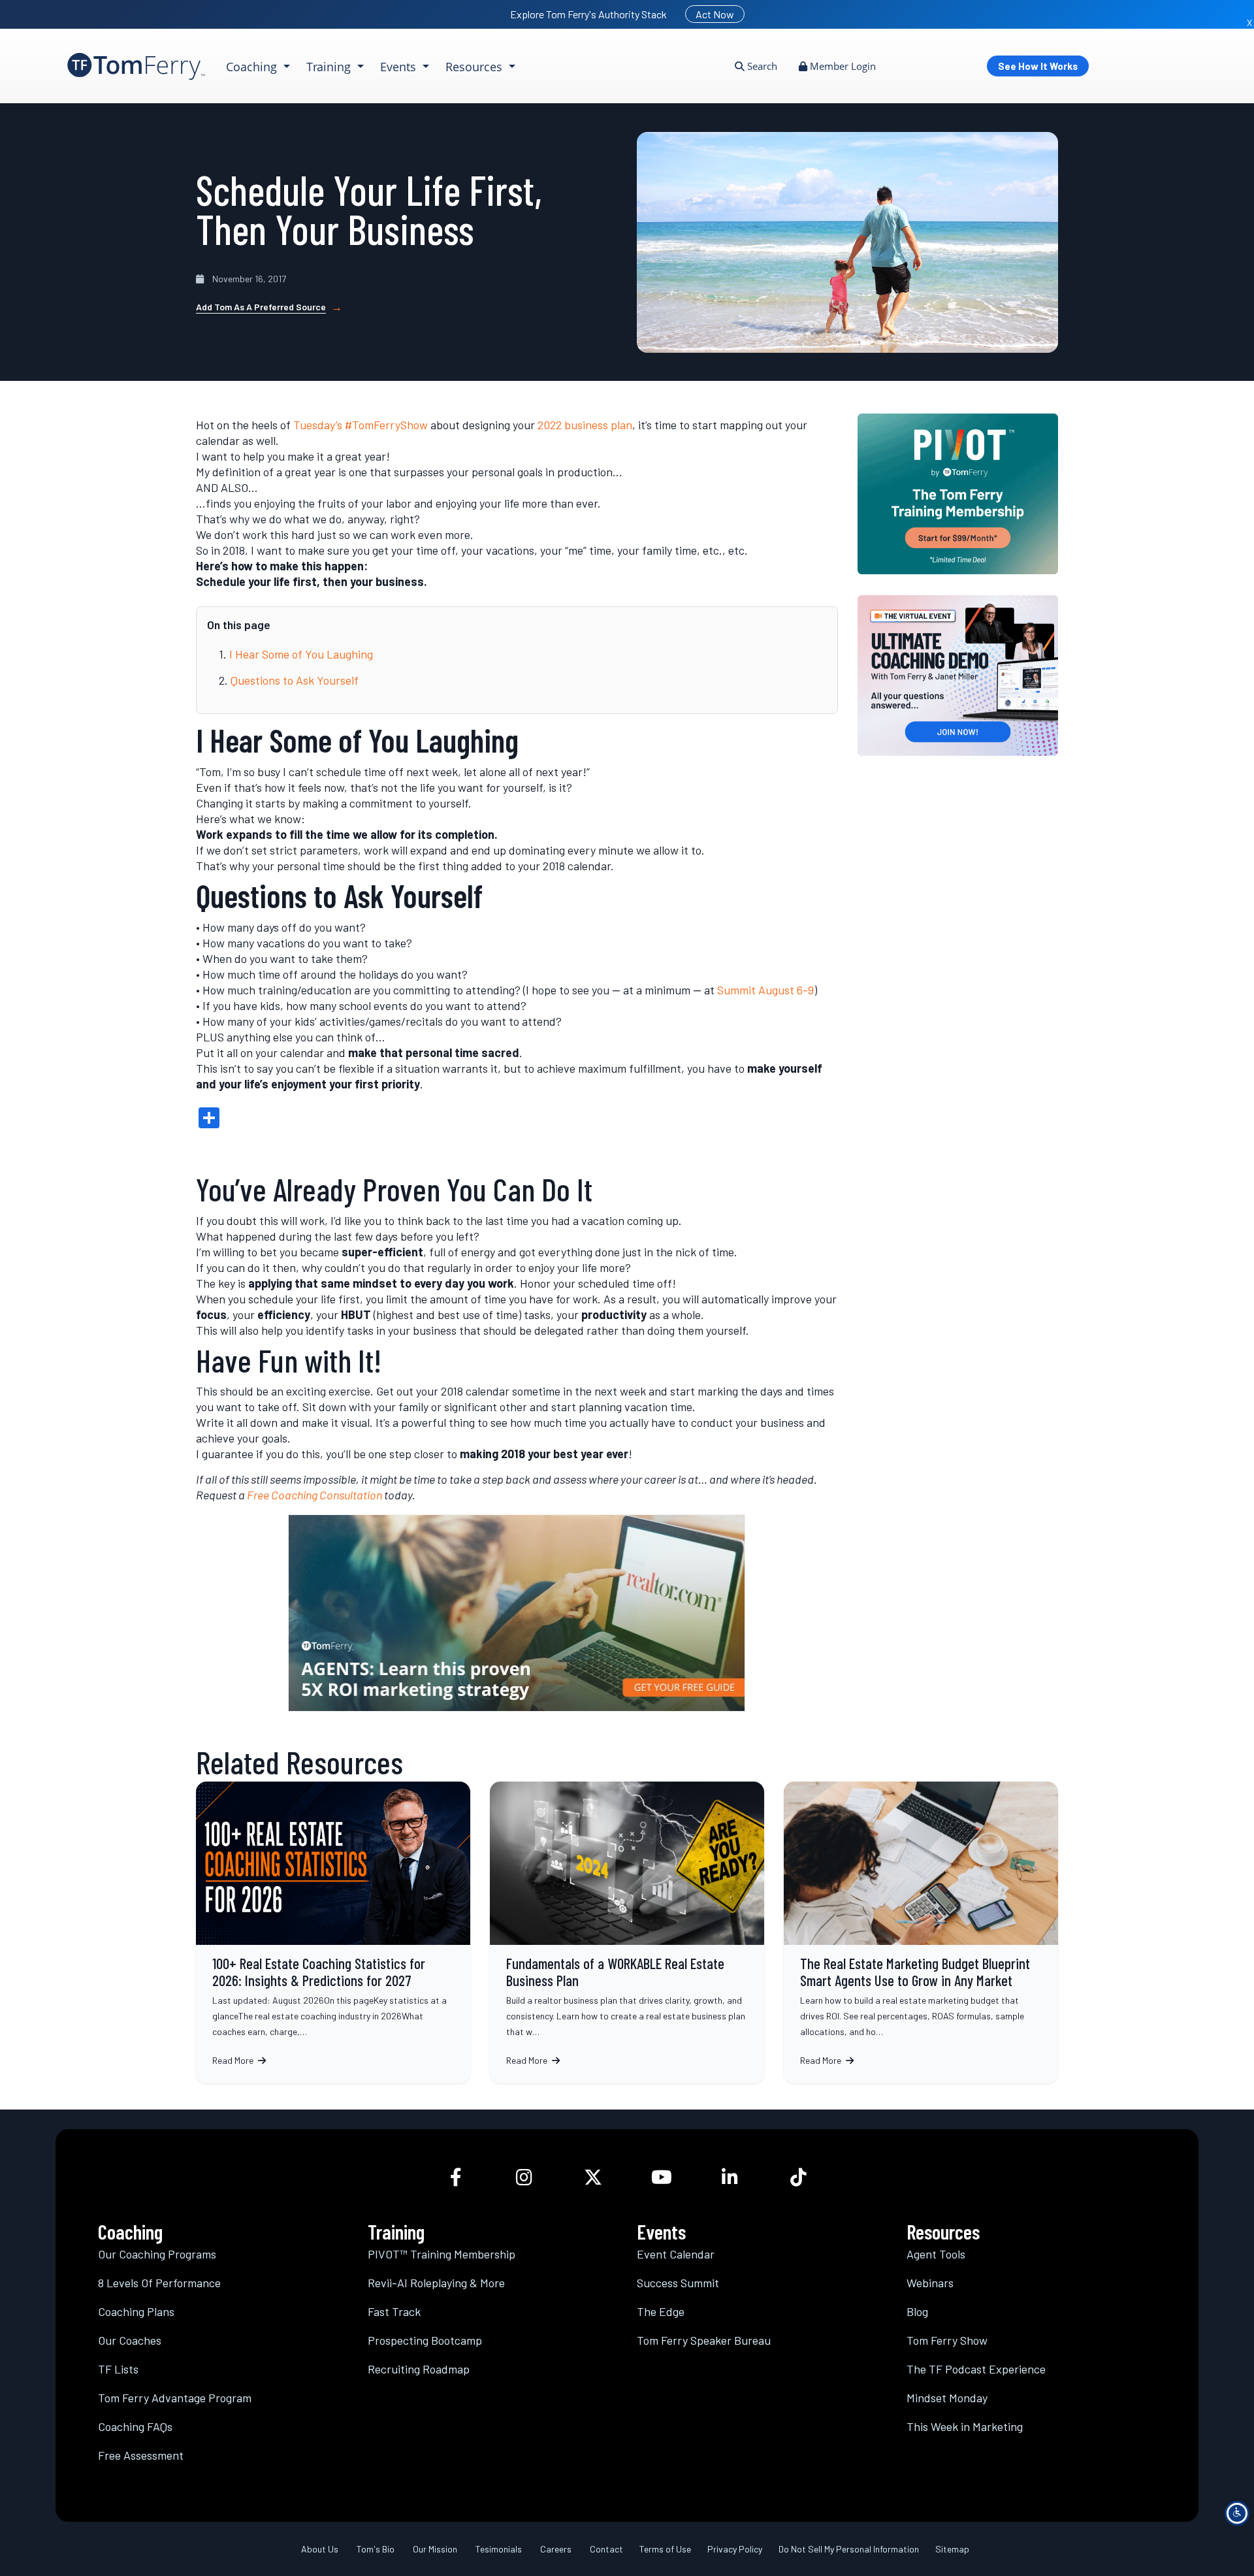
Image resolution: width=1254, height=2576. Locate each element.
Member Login (842, 66)
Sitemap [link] (952, 2548)
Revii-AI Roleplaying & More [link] (436, 2282)
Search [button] (761, 66)
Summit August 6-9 (765, 990)
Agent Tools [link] (936, 2253)
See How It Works (1038, 66)
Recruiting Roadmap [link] (419, 2368)
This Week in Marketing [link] (965, 2426)
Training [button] (330, 67)
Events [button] (400, 67)
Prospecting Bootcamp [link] (425, 2340)
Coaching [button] (253, 67)
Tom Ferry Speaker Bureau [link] (704, 2340)
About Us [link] (320, 2548)
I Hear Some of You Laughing (301, 654)
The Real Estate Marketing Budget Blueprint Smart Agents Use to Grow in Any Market (921, 1932)
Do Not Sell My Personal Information (849, 2548)
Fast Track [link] (394, 2311)
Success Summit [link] (678, 2282)
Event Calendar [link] (676, 2253)
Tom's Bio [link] (376, 2548)
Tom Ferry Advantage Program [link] (175, 2397)
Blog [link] (917, 2311)
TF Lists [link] (118, 2368)
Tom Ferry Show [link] (947, 2340)
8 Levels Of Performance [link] (159, 2282)
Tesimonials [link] (499, 2548)
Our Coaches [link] (130, 2340)
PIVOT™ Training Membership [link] (442, 2253)
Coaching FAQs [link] (135, 2426)
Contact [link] (606, 2548)
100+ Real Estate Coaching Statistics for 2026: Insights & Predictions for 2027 (333, 1932)
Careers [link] (556, 2548)
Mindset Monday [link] (947, 2397)
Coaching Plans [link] (136, 2311)
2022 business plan (585, 425)
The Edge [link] (661, 2311)
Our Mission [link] (435, 2548)
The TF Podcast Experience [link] (976, 2368)
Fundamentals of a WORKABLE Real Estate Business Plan (627, 1932)
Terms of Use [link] (665, 2548)
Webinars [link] (930, 2282)
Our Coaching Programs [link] (157, 2253)
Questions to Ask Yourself (295, 680)
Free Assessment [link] (141, 2454)
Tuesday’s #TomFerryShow (361, 425)
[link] (136, 66)
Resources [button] (475, 67)
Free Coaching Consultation (314, 1495)
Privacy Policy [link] (735, 2548)
